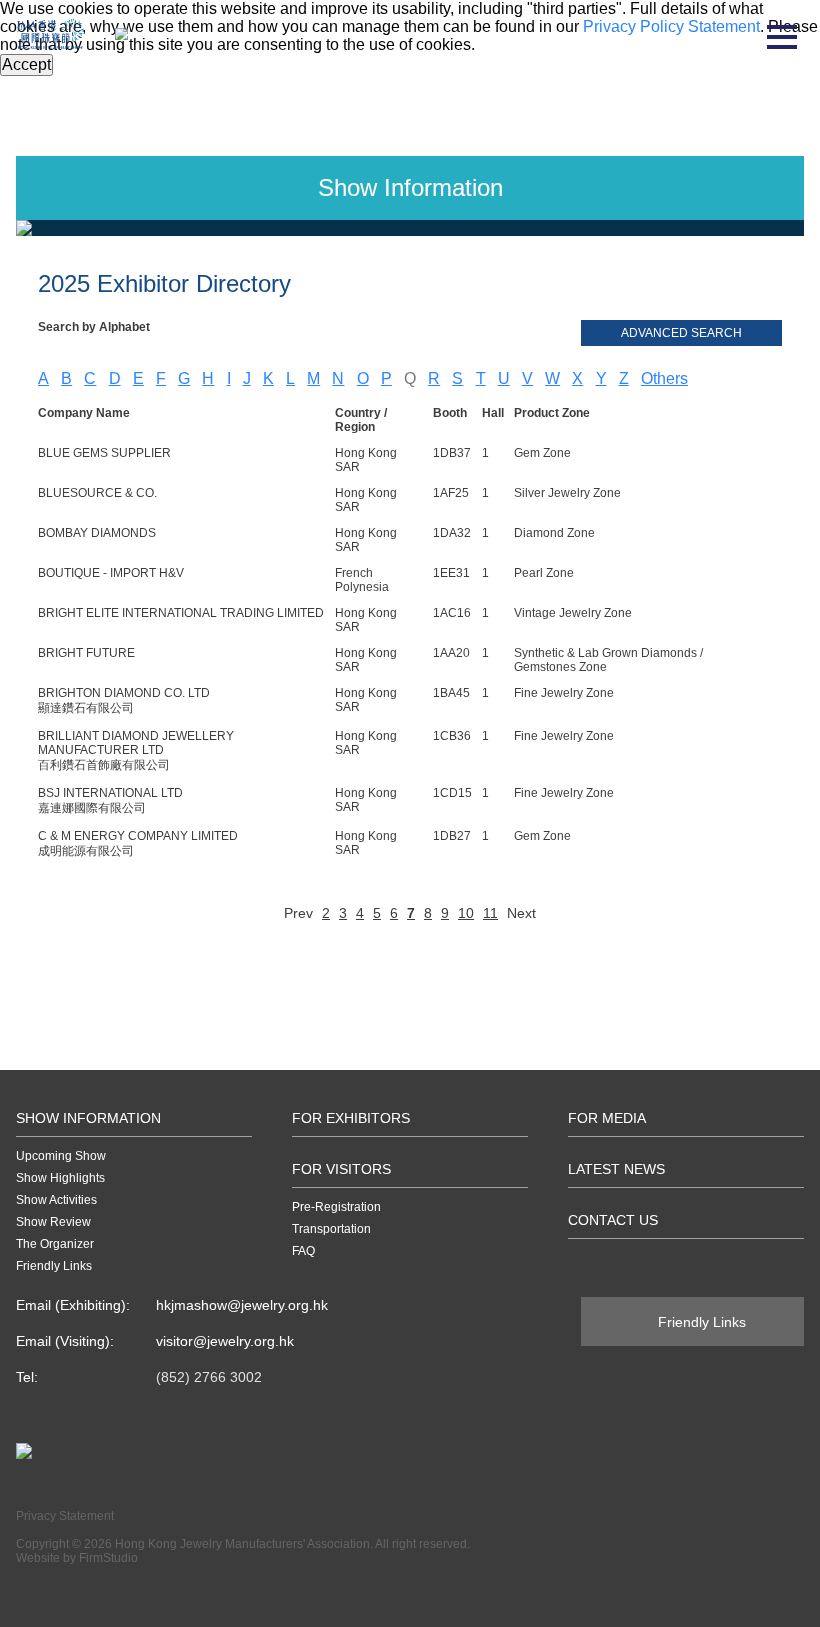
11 (490, 913)
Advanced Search (681, 333)
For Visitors (341, 1169)
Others (664, 378)
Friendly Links (54, 1266)
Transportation (331, 1229)
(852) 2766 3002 (209, 1377)
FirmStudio (108, 1558)
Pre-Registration (336, 1207)
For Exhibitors (351, 1118)
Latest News (616, 1169)
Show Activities (56, 1200)
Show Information (88, 1118)
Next (521, 913)
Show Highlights (60, 1178)
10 (466, 913)
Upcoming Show (61, 1156)
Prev (298, 913)
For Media (607, 1118)
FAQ (303, 1251)
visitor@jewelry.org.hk (225, 1341)
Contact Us (613, 1220)
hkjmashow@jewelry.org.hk (242, 1305)
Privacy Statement (65, 1516)
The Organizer (55, 1244)
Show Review (53, 1222)
